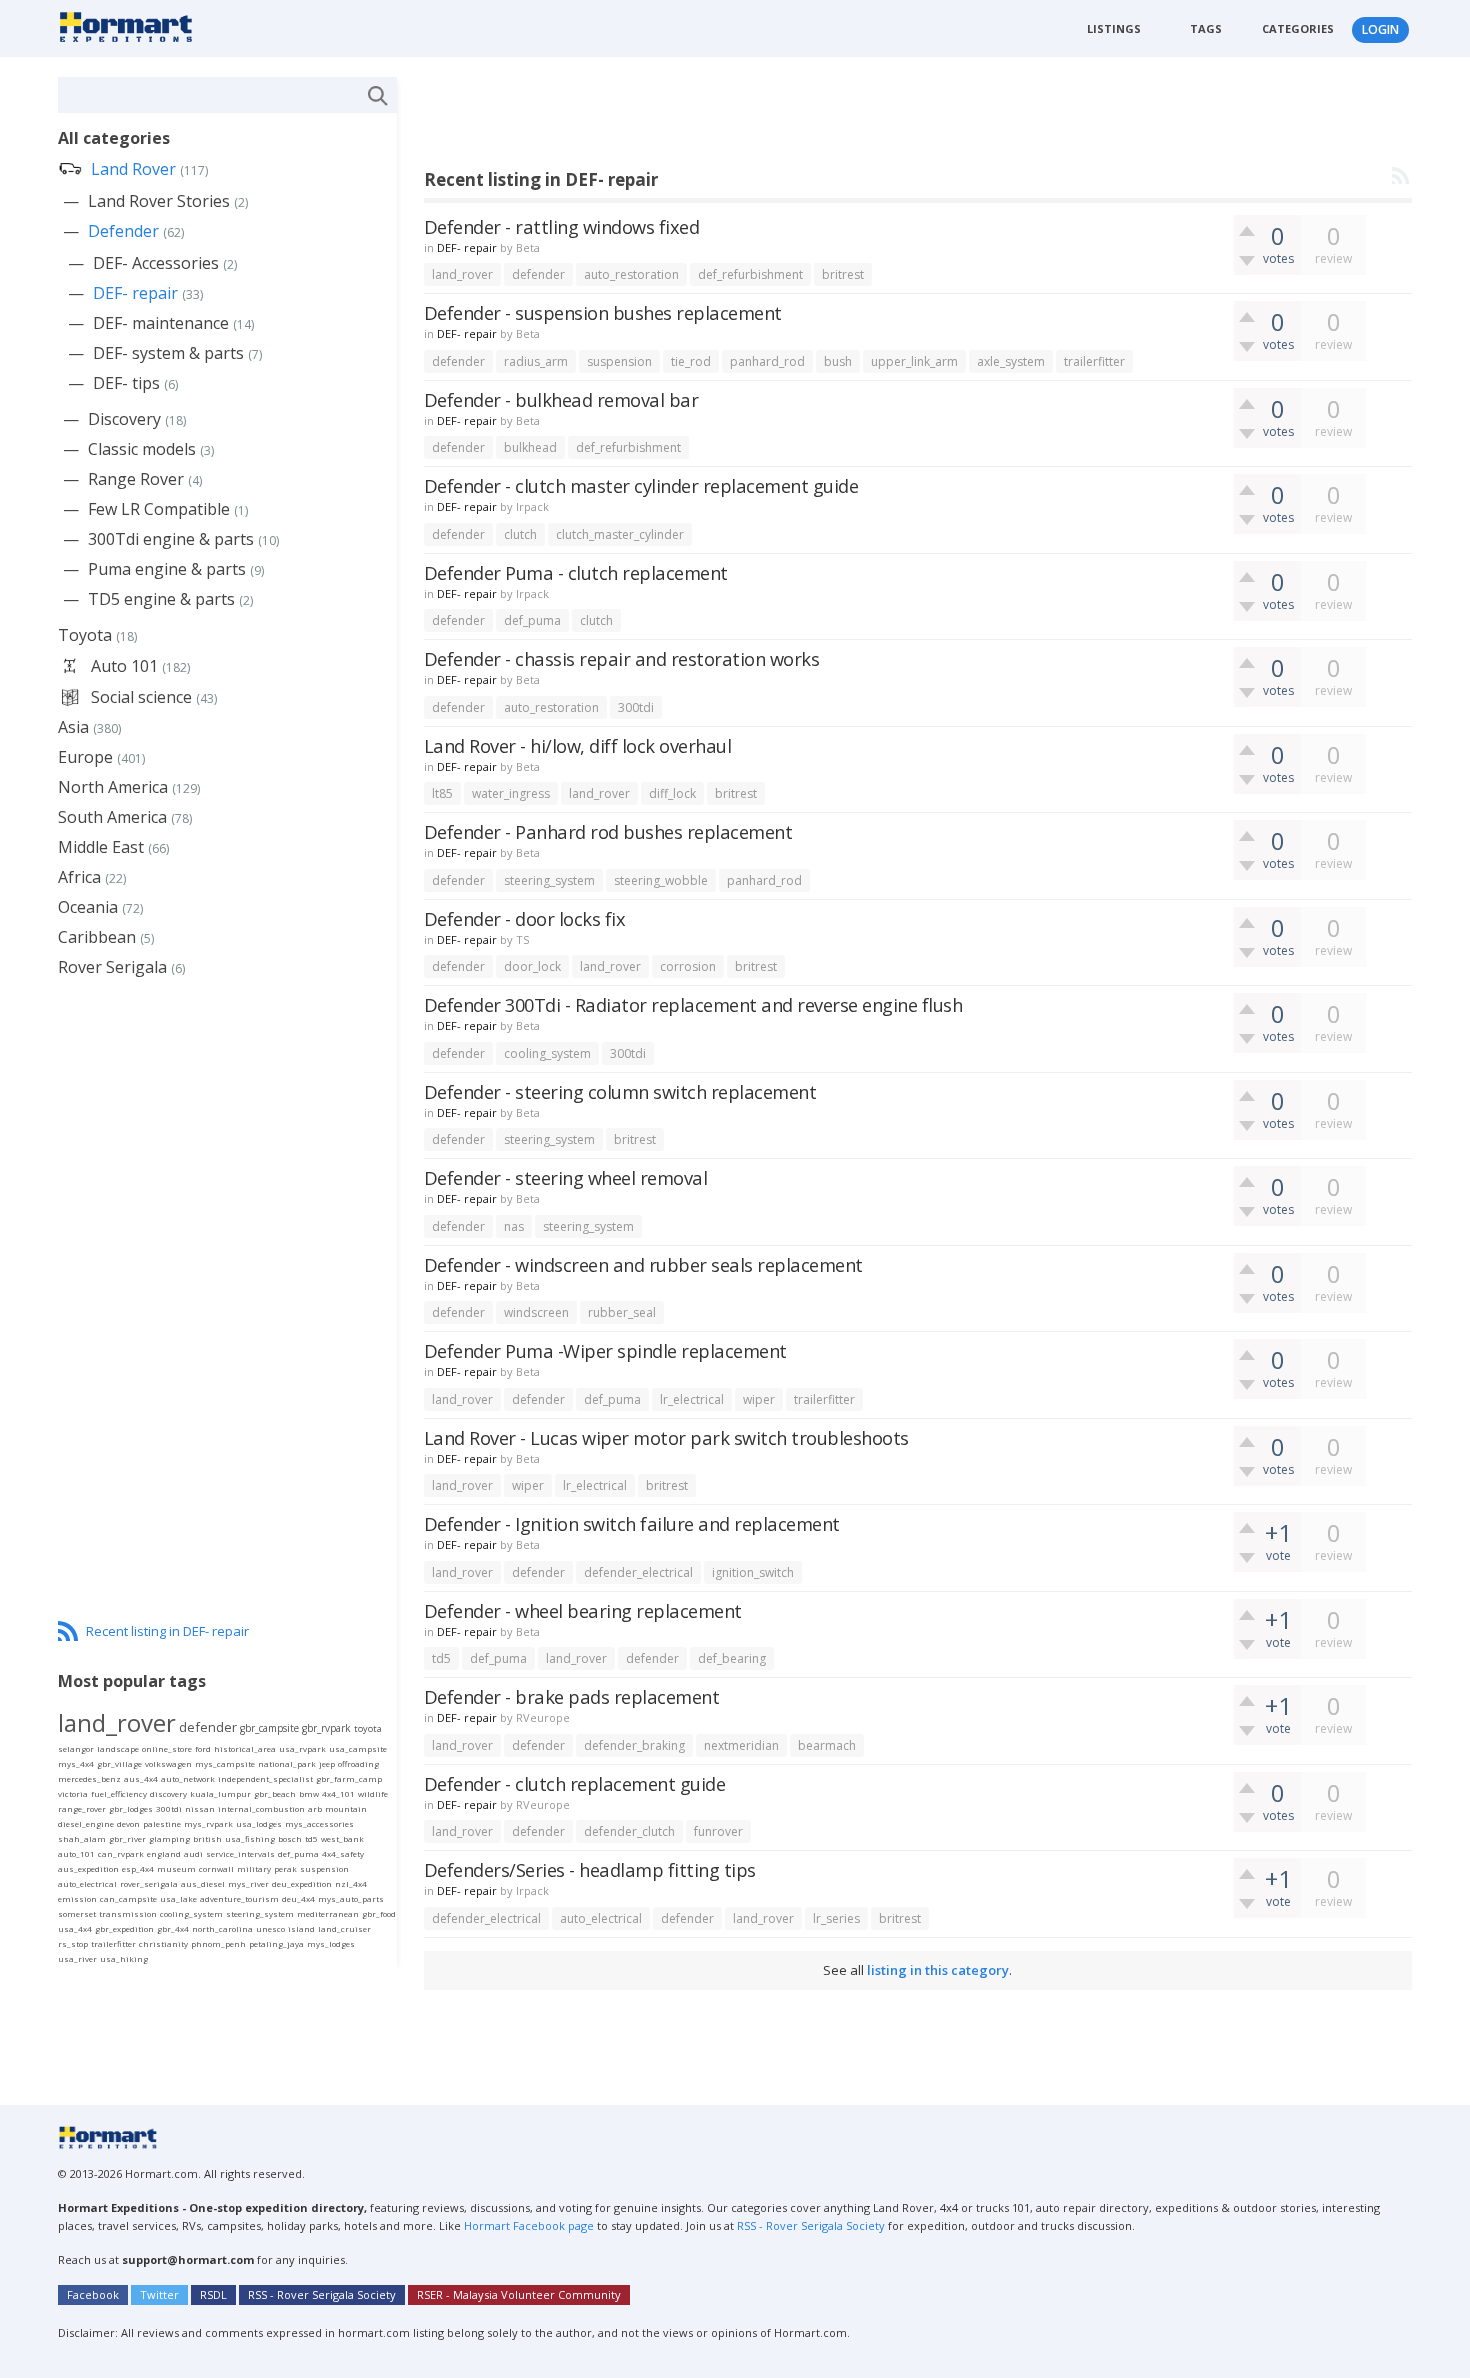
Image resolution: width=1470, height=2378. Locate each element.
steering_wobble (661, 880)
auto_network (188, 1778)
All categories (114, 138)
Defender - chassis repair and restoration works (622, 658)
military (254, 1868)
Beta (528, 247)
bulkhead (530, 447)
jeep (327, 1763)
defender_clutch (629, 1831)
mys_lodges (331, 1943)
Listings (1114, 28)
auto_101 (76, 1853)
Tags (1206, 28)
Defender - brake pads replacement (572, 1696)
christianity (163, 1943)
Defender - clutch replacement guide (575, 1783)
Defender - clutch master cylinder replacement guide (641, 485)
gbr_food (379, 1913)
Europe (85, 757)
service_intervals (240, 1853)
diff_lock (672, 793)
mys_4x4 (76, 1763)
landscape (118, 1748)
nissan (200, 1808)
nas (514, 1226)
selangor (76, 1748)
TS (522, 939)
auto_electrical (601, 1918)
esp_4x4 (138, 1868)
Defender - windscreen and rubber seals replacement (643, 1264)
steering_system (549, 880)
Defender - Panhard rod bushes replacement (608, 831)
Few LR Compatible (159, 509)
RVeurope (543, 1717)
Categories (1298, 28)
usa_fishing (250, 1838)
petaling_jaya (276, 1943)
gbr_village (119, 1763)
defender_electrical (638, 1572)
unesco (270, 1928)
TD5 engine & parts (161, 599)
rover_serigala (149, 1883)
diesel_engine (86, 1823)
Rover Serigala (112, 967)
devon (128, 1823)
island (301, 1928)
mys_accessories (319, 1823)
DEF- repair (467, 247)
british (207, 1838)
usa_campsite (358, 1748)
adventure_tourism (239, 1898)
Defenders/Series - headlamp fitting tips (590, 1869)
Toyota (85, 635)
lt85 (442, 793)
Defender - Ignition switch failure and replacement (632, 1523)
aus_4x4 (141, 1778)
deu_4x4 (298, 1898)
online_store (167, 1748)
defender (538, 274)
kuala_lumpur (220, 1793)
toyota (368, 1728)
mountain (346, 1808)
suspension (619, 361)
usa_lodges (259, 1823)
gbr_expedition (124, 1928)
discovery (168, 1793)
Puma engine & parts (167, 569)
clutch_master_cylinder (620, 534)
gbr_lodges (131, 1808)
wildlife (373, 1793)
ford (203, 1748)
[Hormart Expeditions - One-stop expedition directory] (132, 26)
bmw (309, 1793)
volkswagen (168, 1763)
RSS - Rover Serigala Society (811, 2225)
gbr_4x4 (173, 1928)
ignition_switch (753, 1572)
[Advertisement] (788, 122)
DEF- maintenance (161, 323)
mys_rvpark (208, 1823)
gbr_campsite (269, 1728)
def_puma (532, 620)
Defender (123, 231)
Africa (79, 877)
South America (112, 817)
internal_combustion (261, 1808)
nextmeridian (741, 1745)
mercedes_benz (89, 1778)
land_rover (462, 274)
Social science (141, 697)
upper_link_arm (914, 361)
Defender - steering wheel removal (566, 1177)
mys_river (248, 1883)
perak (285, 1868)
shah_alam (82, 1838)
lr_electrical (692, 1399)
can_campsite (128, 1898)
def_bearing (732, 1658)
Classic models (142, 449)
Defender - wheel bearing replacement (583, 1610)
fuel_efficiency (119, 1793)
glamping (169, 1838)
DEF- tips (126, 383)
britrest (843, 274)
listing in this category (938, 1970)
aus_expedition (88, 1868)
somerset (77, 1913)
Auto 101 (124, 666)
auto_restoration (631, 274)
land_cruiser (344, 1928)
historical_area (245, 1748)
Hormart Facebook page (527, 2225)
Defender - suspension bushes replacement (603, 312)
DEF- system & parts (168, 353)
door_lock (532, 966)
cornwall (216, 1868)
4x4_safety (343, 1853)
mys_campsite (225, 1763)
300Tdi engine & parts (171, 539)
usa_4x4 (75, 1928)
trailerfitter (1094, 361)
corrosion (688, 966)
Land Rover (133, 169)
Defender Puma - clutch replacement (576, 572)
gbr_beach (275, 1793)
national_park (287, 1763)
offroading (358, 1763)
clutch (520, 534)
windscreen (536, 1312)
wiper (759, 1399)
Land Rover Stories (159, 201)
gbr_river (127, 1838)
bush (838, 361)
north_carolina (222, 1928)
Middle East (101, 847)
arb (315, 1808)
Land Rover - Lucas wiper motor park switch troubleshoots (666, 1437)
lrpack (532, 506)
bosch (290, 1838)
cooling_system (547, 1053)
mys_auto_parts (351, 1898)
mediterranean (328, 1913)
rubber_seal (622, 1312)
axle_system (1011, 361)
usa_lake (178, 1898)
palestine (162, 1823)
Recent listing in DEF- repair (167, 1631)
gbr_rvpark (326, 1728)
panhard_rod (767, 361)
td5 (441, 1658)
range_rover (82, 1808)
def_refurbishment (750, 274)
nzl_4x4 (351, 1883)
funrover (718, 1831)
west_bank (342, 1838)
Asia (73, 727)
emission (77, 1898)
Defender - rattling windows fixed (562, 226)
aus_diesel (203, 1883)
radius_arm (536, 361)
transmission (128, 1913)
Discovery (124, 419)
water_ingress (511, 793)
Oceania (88, 907)
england (164, 1853)
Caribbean (97, 937)
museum (176, 1868)
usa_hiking (124, 1958)
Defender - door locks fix (525, 918)
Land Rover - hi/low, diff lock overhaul (578, 745)
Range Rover (136, 479)
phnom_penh (218, 1943)
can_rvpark (121, 1853)
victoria (73, 1793)
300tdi (636, 707)
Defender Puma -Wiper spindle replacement (605, 1350)
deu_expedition (302, 1883)
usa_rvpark (302, 1748)
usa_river (77, 1958)
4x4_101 (338, 1793)
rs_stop (73, 1943)
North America (113, 787)
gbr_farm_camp (349, 1778)
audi (193, 1853)
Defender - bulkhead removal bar (561, 399)
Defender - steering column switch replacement (620, 1091)
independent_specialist (265, 1778)
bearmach (827, 1745)
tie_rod (691, 361)
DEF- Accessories (156, 263)
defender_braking (634, 1745)
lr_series (836, 1918)
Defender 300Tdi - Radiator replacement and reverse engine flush (693, 1004)
